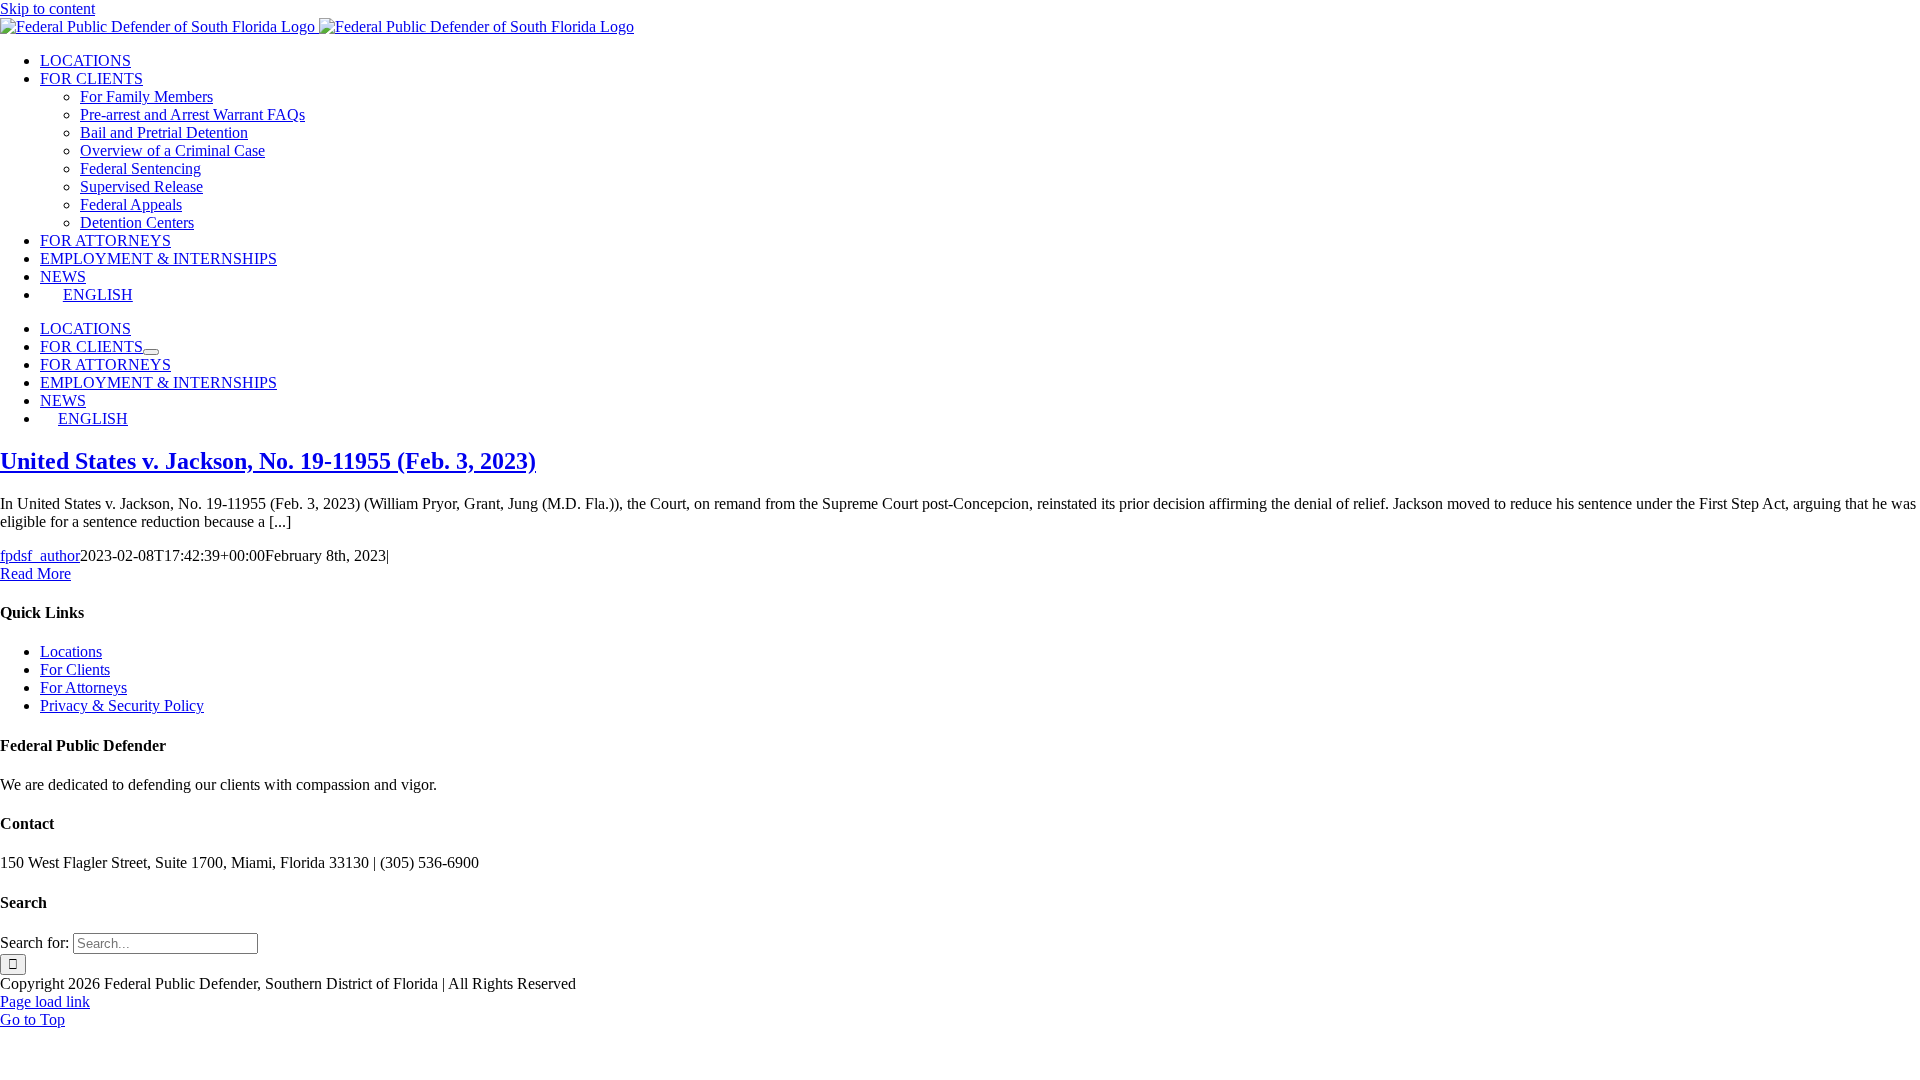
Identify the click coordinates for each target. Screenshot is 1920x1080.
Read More (35, 573)
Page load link (45, 1001)
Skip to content (47, 8)
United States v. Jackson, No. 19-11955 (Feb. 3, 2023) (268, 461)
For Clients (75, 669)
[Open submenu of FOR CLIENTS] (151, 352)
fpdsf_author (40, 555)
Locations (71, 651)
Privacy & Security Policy (122, 705)
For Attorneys (83, 687)
